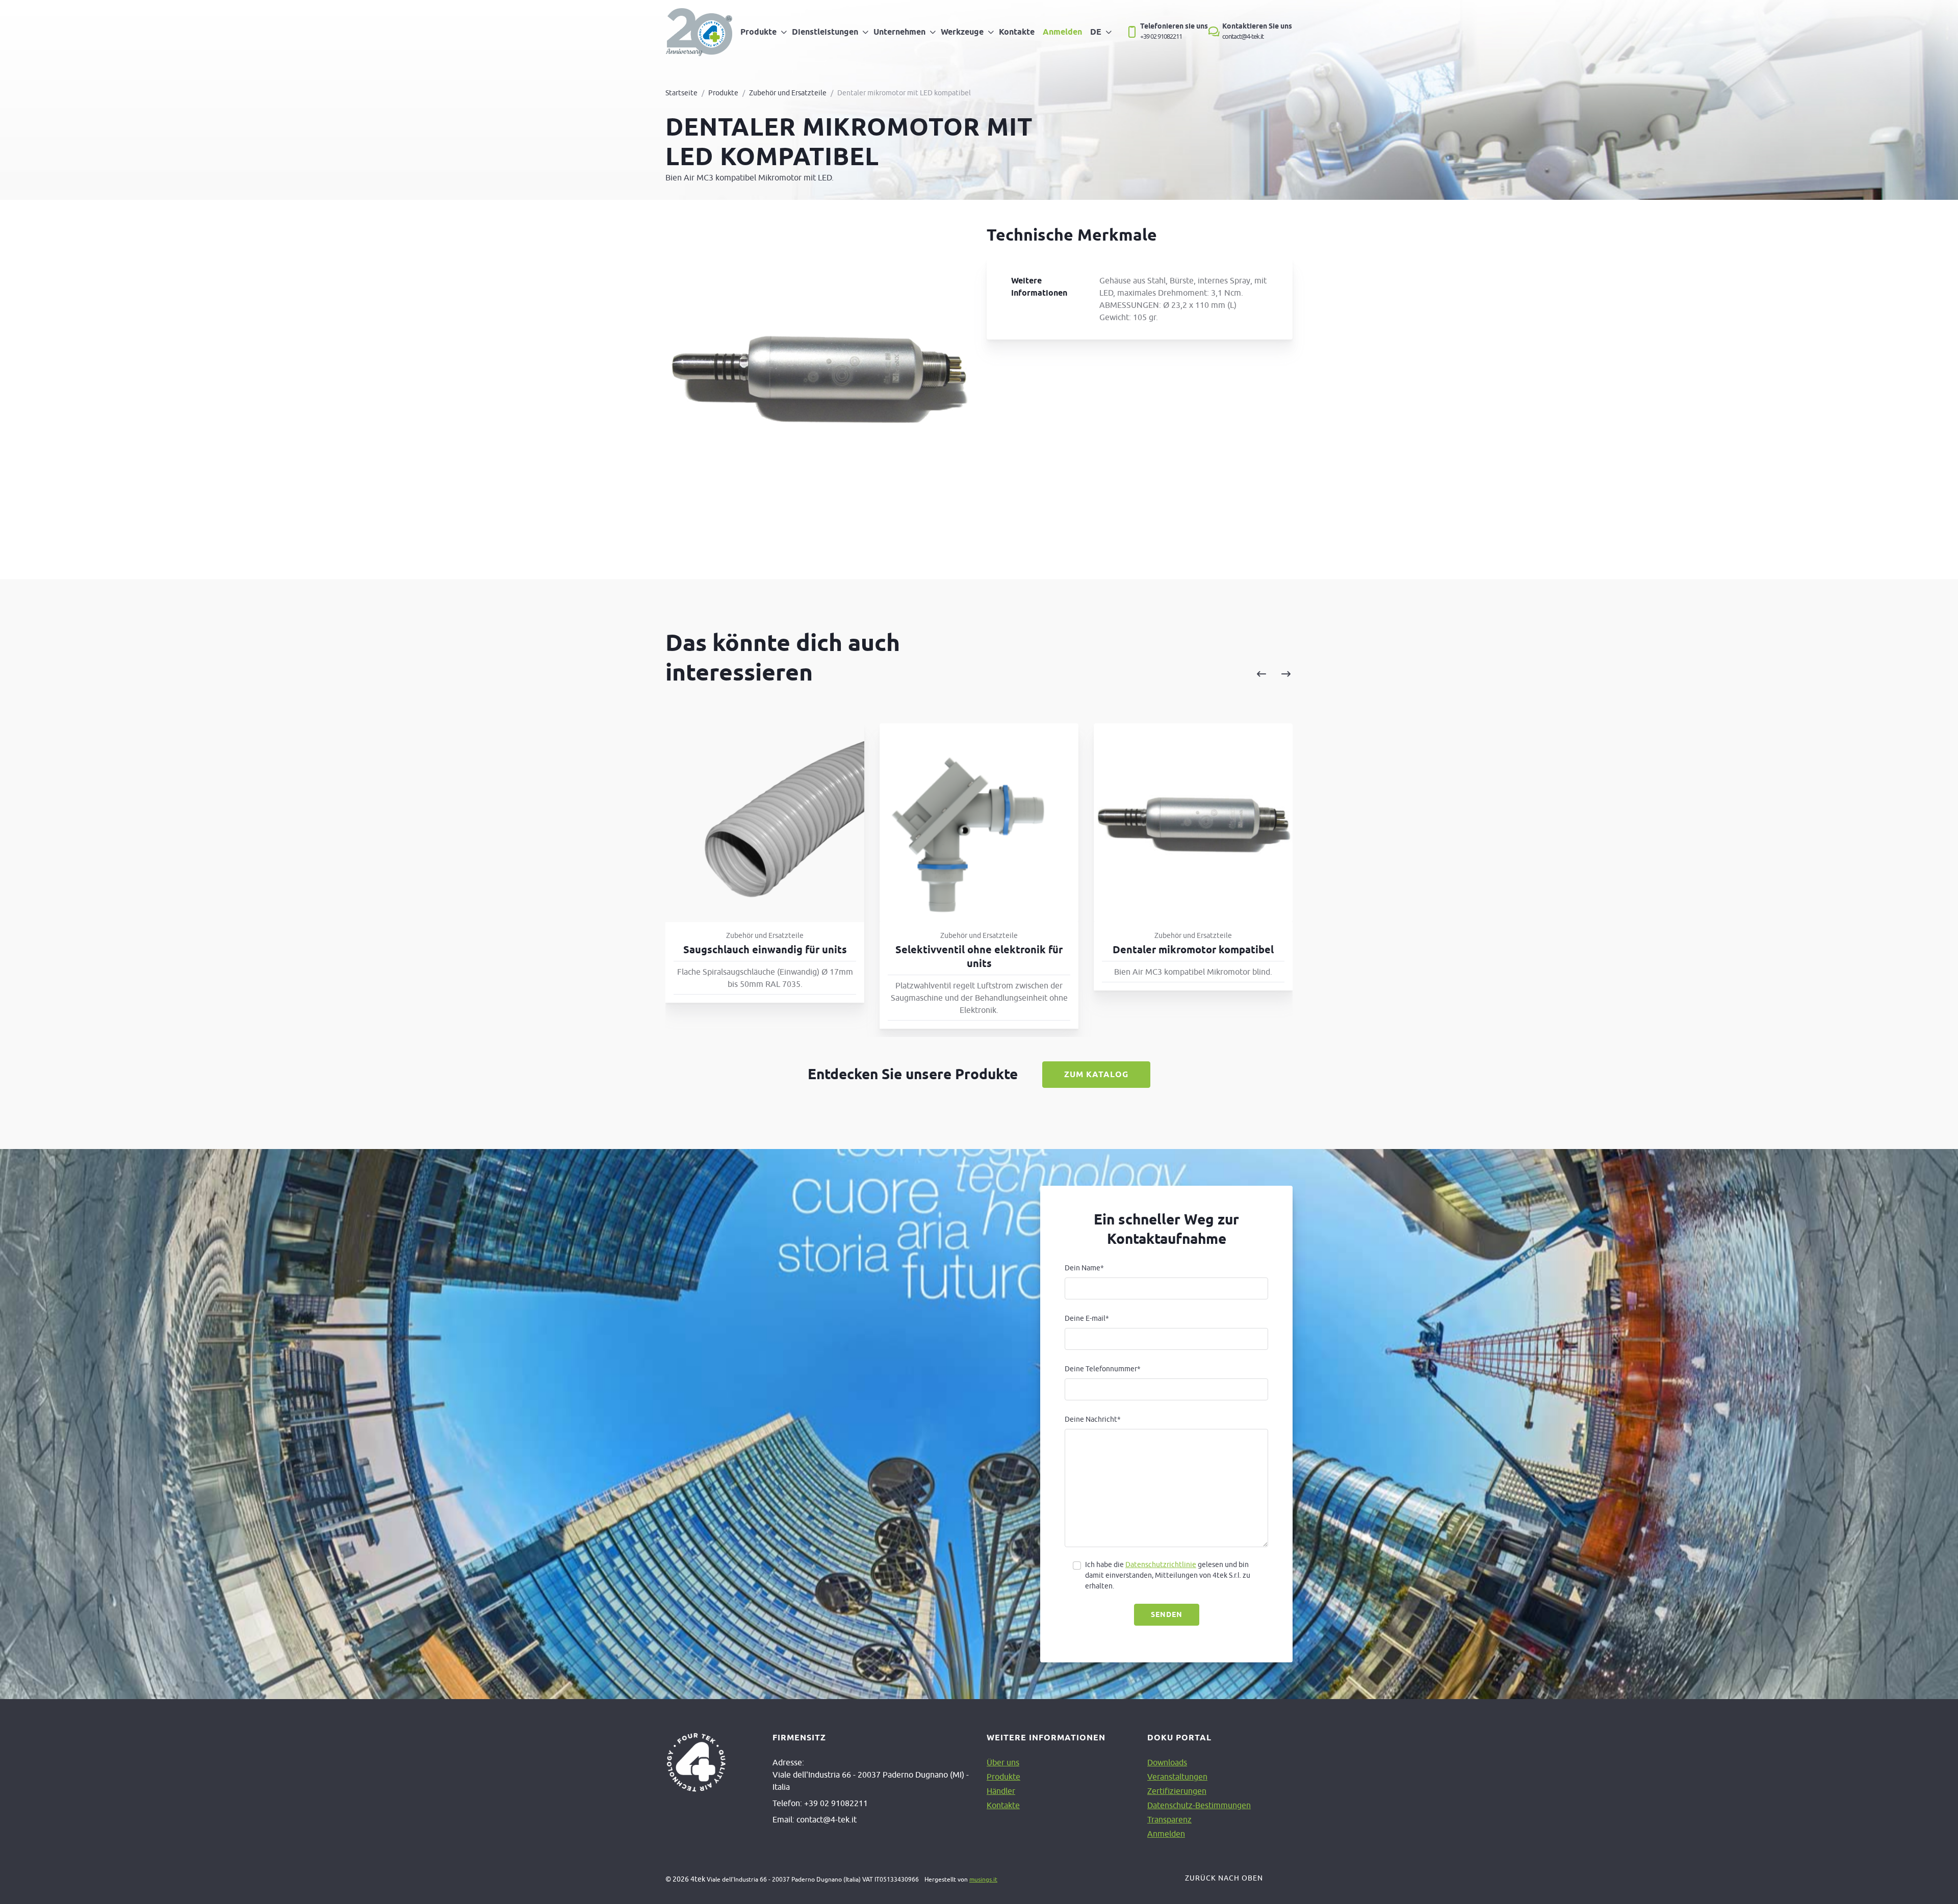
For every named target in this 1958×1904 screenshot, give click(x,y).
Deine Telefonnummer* (1103, 1369)
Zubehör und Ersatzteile (788, 93)
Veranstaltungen (1177, 1777)
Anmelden (1062, 32)
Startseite (681, 93)
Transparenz (1169, 1819)
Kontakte (1017, 32)
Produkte (758, 32)
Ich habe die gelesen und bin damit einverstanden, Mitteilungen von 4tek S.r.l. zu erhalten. (1168, 1575)
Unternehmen (899, 32)
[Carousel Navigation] (1169, 674)
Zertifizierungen (1177, 1791)
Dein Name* (1084, 1268)
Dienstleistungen (825, 32)
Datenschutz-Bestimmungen (1199, 1805)
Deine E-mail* (1087, 1318)
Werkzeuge (962, 32)
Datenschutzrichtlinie (1161, 1564)
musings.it (983, 1879)
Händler (1001, 1791)
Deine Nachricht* (1093, 1419)
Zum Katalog (1096, 1074)
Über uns (1003, 1762)
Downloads (1167, 1762)
